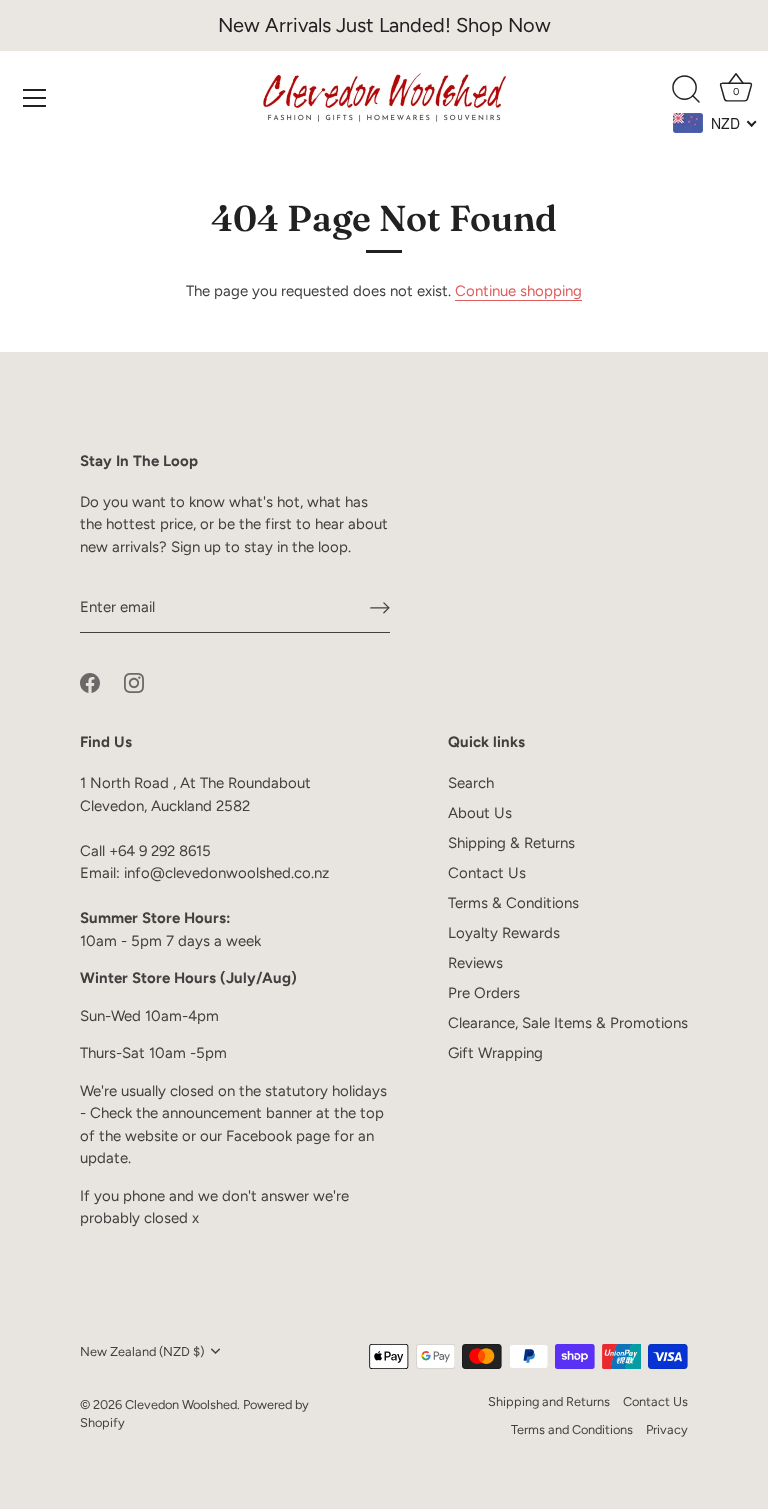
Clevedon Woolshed (181, 1404)
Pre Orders (484, 993)
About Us (480, 813)
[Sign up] (380, 608)
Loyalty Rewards (504, 933)
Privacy (667, 1429)
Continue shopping (518, 291)
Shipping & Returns (511, 843)
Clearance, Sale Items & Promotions (568, 1023)
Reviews (475, 963)
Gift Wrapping (495, 1053)
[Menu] (35, 98)
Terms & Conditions (513, 903)
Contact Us (487, 873)
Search (471, 783)
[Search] (686, 90)
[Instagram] (134, 682)
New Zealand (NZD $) (142, 1351)
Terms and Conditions (572, 1429)
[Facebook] (90, 682)
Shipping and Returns (549, 1401)
